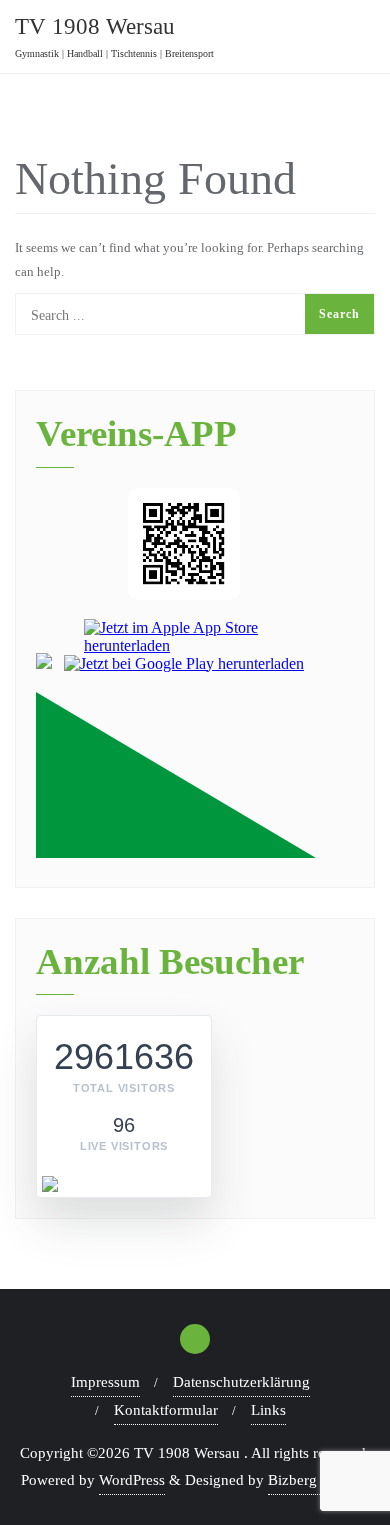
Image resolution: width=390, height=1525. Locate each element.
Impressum (105, 1382)
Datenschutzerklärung (241, 1382)
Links (268, 1410)
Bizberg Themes (319, 1480)
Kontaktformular (166, 1410)
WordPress (132, 1480)
